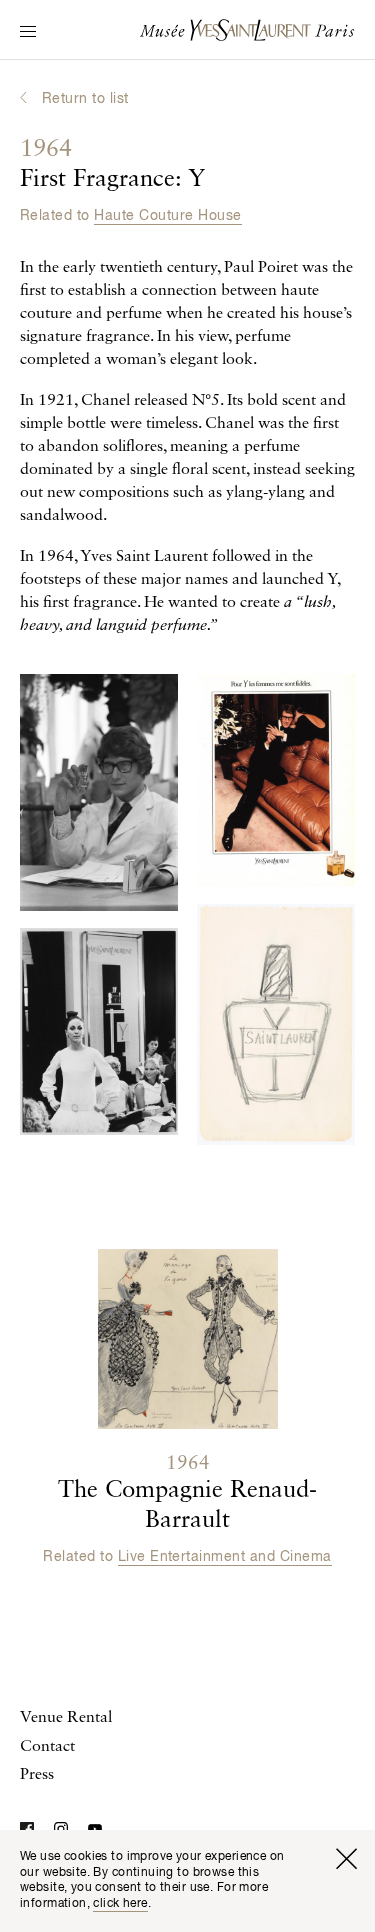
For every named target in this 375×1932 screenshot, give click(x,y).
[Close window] (346, 1859)
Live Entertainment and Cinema (225, 1557)
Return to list (85, 99)
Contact (47, 1747)
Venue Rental (66, 1718)
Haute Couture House (167, 216)
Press (37, 1775)
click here (120, 1904)
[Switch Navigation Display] (28, 33)
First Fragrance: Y (112, 165)
